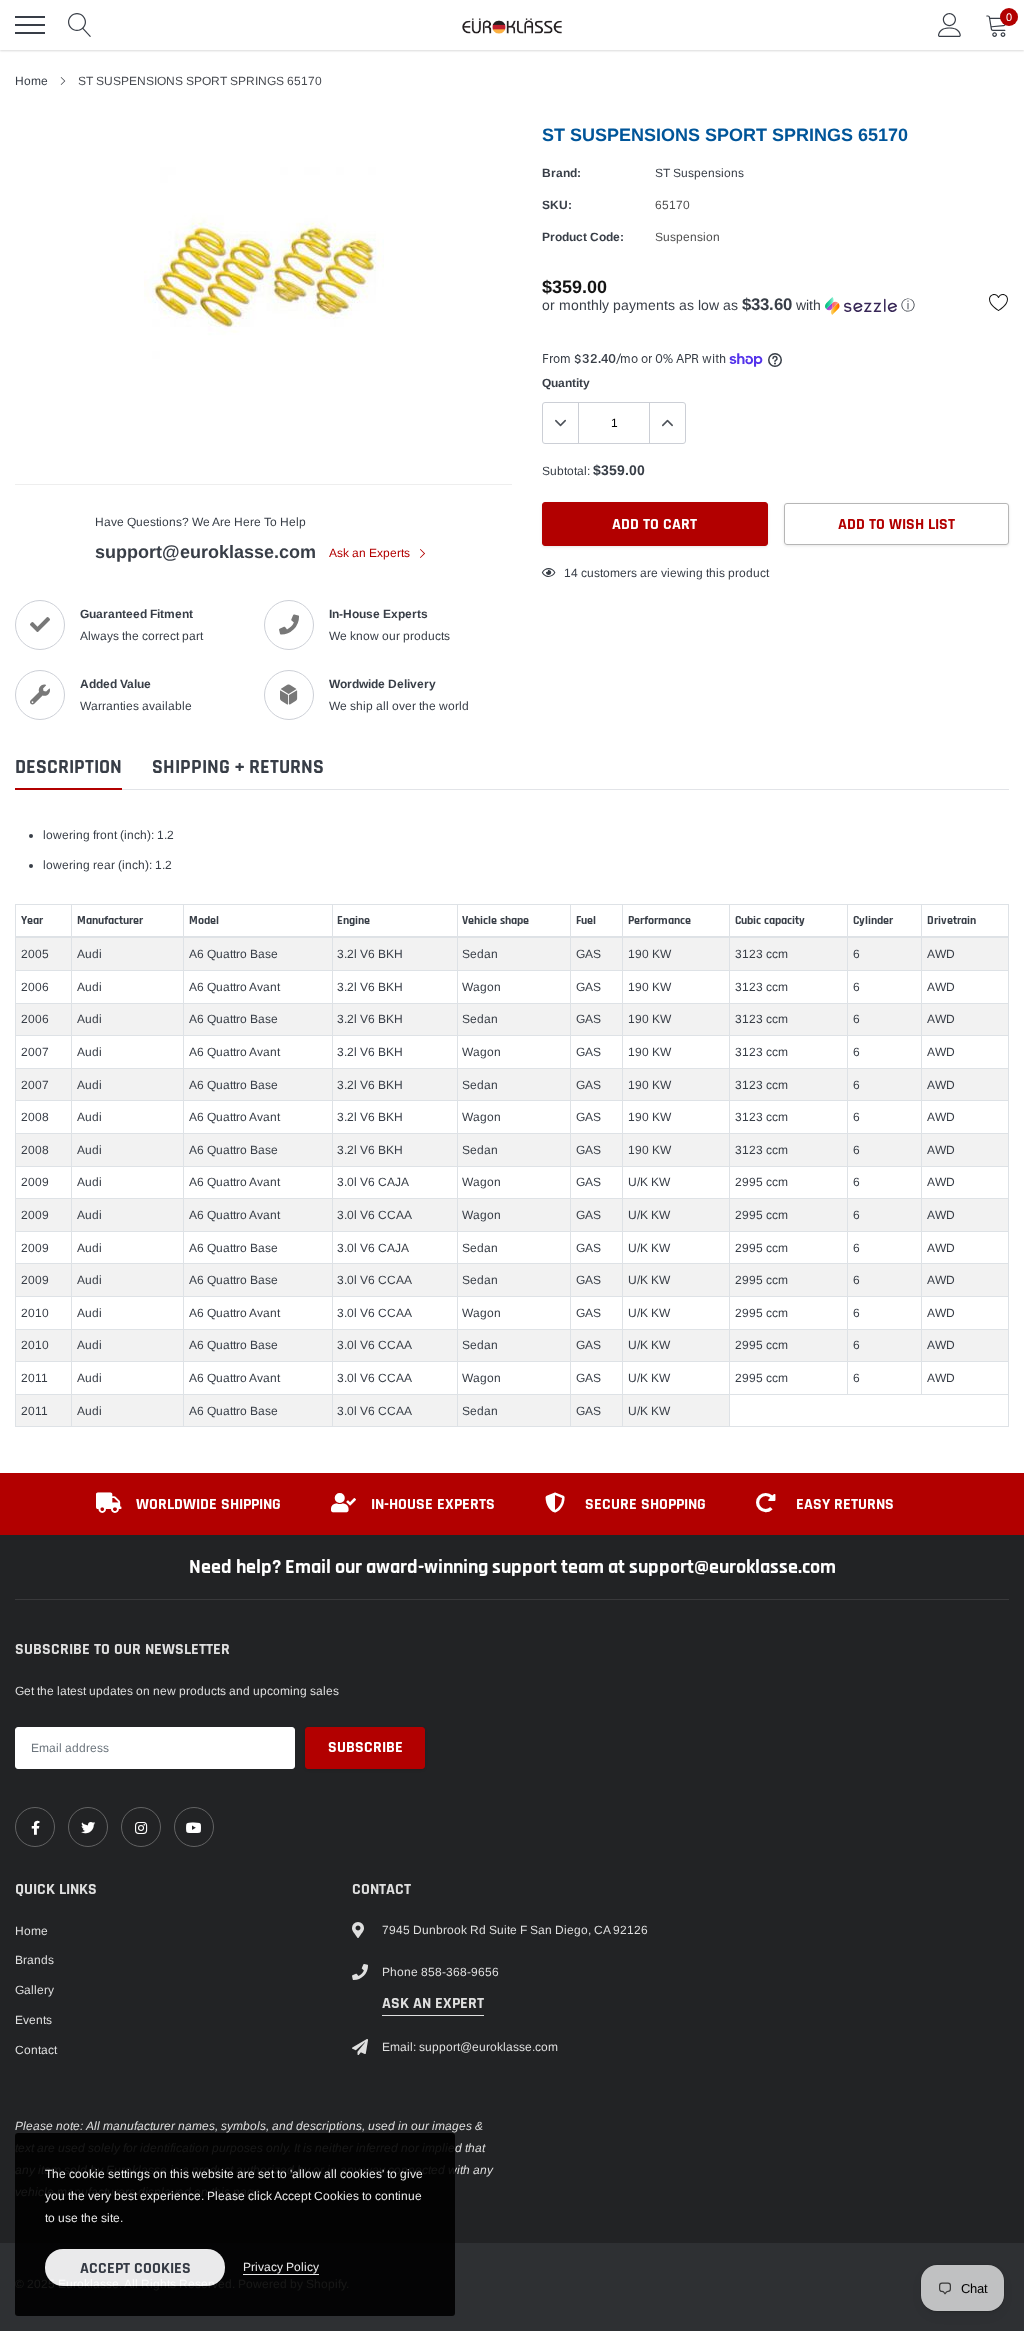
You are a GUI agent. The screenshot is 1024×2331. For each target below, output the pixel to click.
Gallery (34, 1990)
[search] (80, 25)
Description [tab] (68, 767)
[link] (35, 1827)
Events (33, 2020)
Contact (36, 2050)
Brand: (561, 173)
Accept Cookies (135, 2268)
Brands (34, 1960)
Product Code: (583, 237)
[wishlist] (999, 302)
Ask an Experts (371, 553)
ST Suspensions (699, 173)
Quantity (566, 383)
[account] (950, 25)
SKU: (557, 205)
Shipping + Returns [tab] (238, 767)
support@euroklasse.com (205, 552)
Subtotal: (566, 471)
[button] (775, 305)
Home (31, 81)
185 (574, 573)
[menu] (30, 25)
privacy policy (281, 2267)
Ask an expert (433, 2003)
